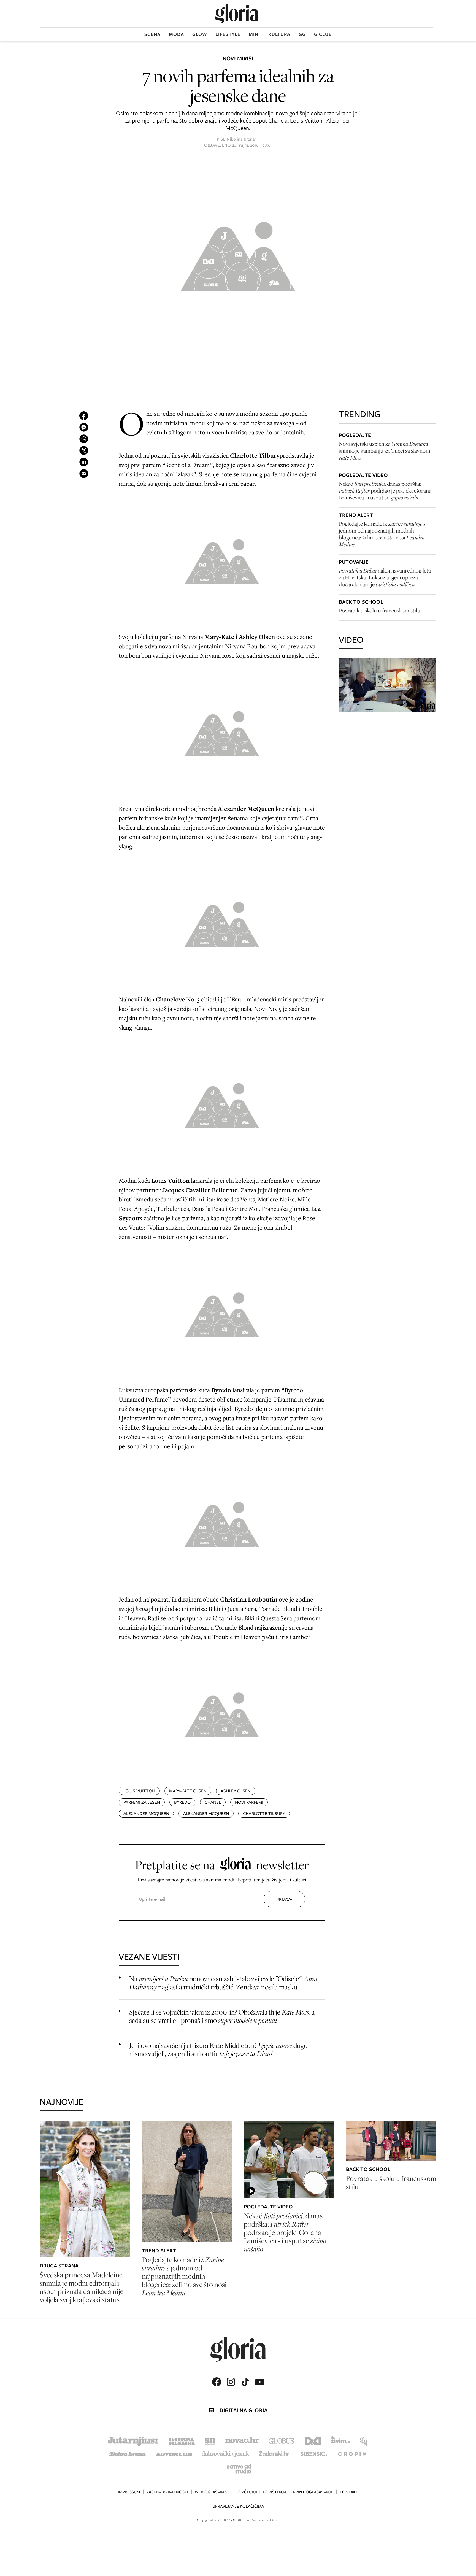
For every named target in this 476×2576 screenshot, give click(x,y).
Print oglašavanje (313, 2492)
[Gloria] (237, 14)
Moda (176, 34)
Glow (200, 34)
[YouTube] (259, 2382)
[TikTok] (245, 2382)
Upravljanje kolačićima (238, 2506)
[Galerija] (238, 254)
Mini (254, 34)
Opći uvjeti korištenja (262, 2492)
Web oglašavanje (213, 2492)
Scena (152, 34)
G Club (323, 34)
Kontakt (349, 2492)
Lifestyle (228, 34)
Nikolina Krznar (242, 139)
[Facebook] (217, 2382)
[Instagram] (231, 2382)
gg (302, 34)
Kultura (279, 34)
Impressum (129, 2492)
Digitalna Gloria (244, 2410)
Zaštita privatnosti (167, 2492)
